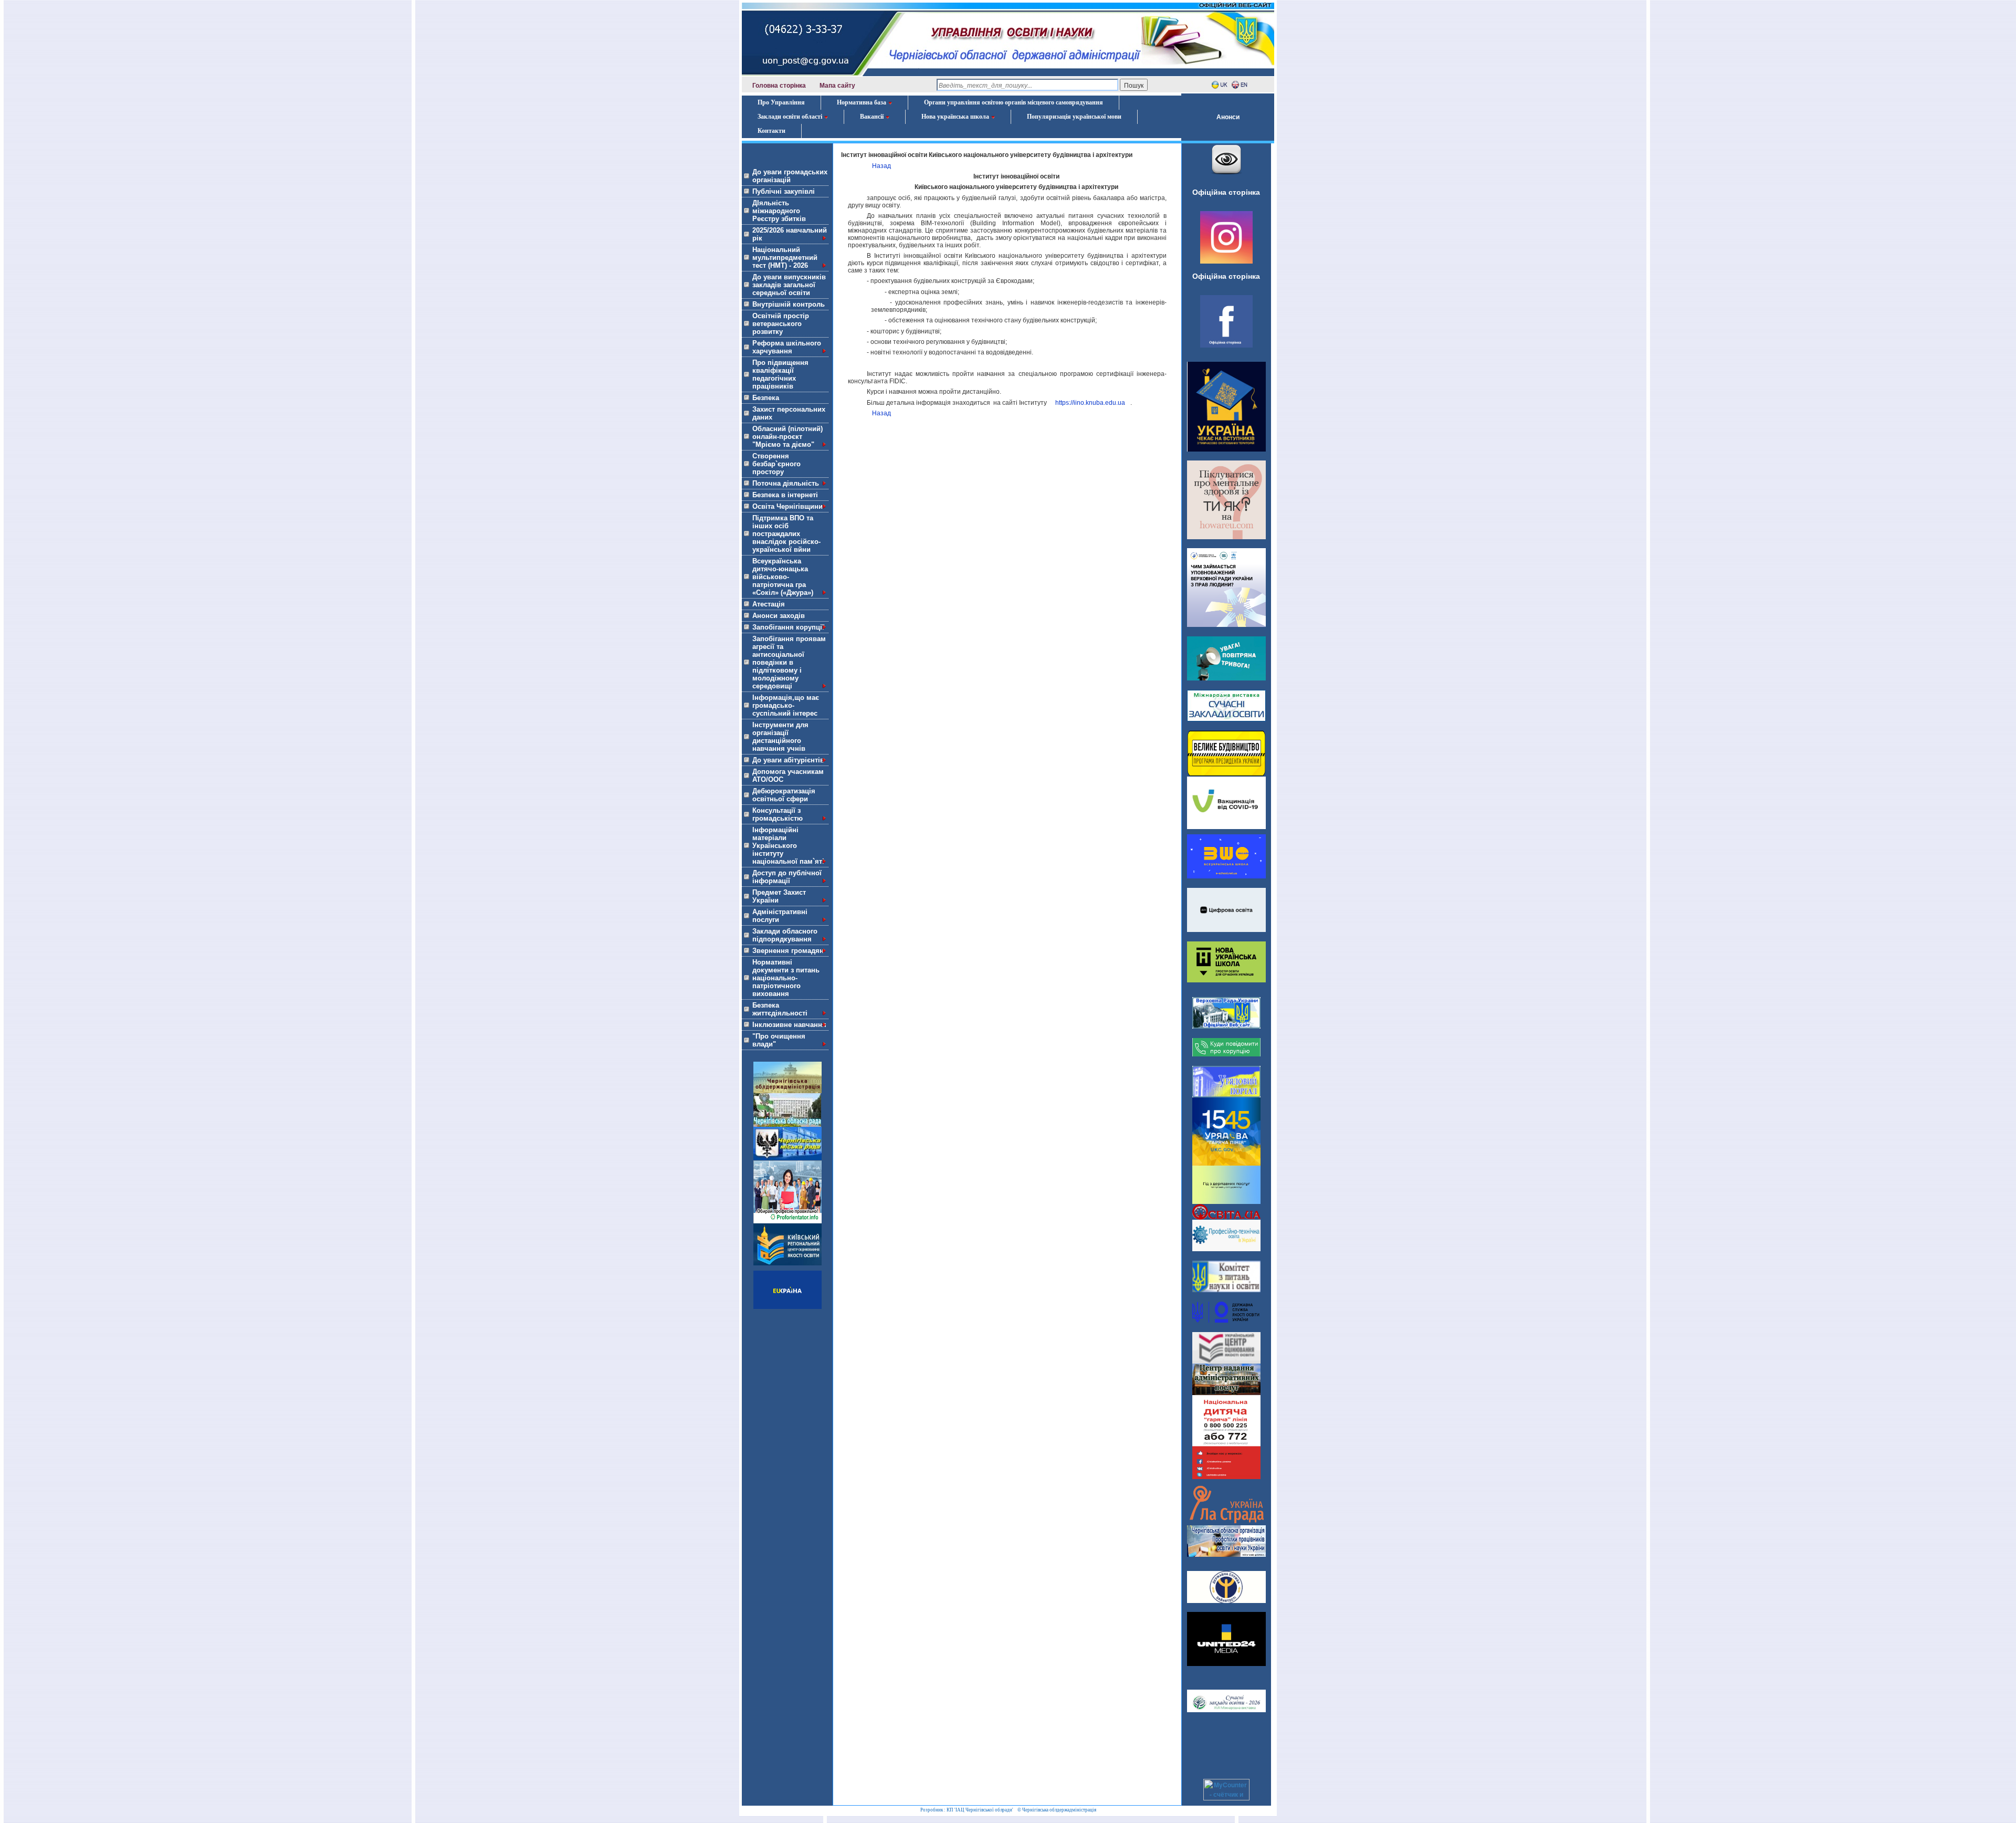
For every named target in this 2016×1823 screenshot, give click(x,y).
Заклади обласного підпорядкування (785, 935)
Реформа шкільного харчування (787, 347)
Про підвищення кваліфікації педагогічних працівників (780, 374)
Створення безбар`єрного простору (776, 464)
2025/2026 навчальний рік (790, 234)
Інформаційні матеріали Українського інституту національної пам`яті (788, 846)
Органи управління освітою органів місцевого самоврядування (1014, 102)
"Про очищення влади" (779, 1040)
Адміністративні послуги (780, 916)
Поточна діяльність (786, 483)
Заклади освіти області (790, 117)
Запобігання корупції (788, 627)
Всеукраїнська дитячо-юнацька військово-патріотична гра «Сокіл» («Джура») (783, 577)
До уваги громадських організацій (790, 176)
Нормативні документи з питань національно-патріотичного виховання (786, 978)
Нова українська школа (955, 117)
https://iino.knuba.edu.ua (1090, 403)
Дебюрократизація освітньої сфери (784, 795)
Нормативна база (862, 102)
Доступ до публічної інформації (787, 877)
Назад (881, 166)
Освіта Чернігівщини (787, 506)
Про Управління (781, 102)
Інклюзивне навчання (789, 1025)
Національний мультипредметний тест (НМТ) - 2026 (785, 258)
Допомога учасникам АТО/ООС (788, 776)
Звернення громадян (788, 951)
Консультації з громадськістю (778, 814)
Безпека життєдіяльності (780, 1009)
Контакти (771, 131)
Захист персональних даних (789, 413)
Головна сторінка (779, 86)
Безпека (766, 398)
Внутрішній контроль (789, 304)
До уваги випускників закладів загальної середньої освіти (789, 285)
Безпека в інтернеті (785, 495)
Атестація (769, 604)
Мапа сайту (837, 86)
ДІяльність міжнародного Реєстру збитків (779, 211)
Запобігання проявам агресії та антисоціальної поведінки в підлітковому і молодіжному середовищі (789, 662)
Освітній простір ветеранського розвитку (781, 324)
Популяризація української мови (1074, 117)
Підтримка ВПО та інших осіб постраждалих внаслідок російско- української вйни (786, 534)
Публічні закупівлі (784, 191)
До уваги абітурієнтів (788, 760)
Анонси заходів (779, 616)
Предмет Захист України (779, 896)
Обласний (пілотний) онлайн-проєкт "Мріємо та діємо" (787, 437)
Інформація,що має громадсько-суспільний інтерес (786, 705)
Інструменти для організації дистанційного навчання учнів (780, 737)
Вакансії (872, 117)
